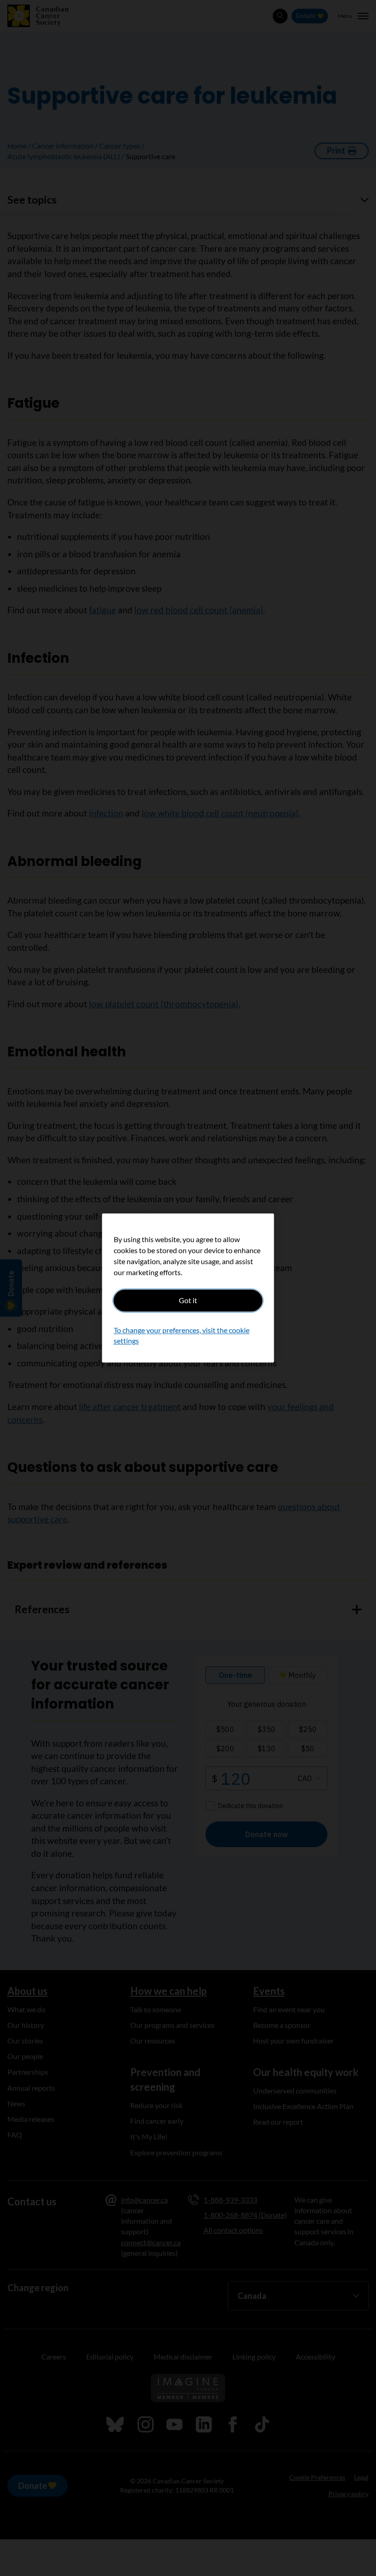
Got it (188, 1300)
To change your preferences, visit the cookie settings (182, 1335)
